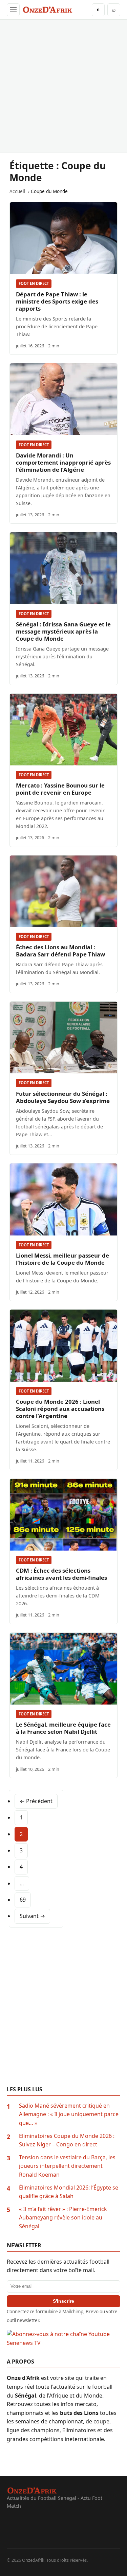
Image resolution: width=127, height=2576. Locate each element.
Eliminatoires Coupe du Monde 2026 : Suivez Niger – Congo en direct (67, 2140)
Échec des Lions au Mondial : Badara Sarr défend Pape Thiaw (60, 951)
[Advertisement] (63, 86)
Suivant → (32, 1916)
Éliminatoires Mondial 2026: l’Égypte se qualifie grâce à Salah (69, 2192)
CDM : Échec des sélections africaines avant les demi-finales (61, 1574)
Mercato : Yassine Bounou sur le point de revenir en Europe (60, 789)
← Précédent (36, 1801)
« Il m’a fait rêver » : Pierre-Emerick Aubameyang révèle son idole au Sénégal (63, 2218)
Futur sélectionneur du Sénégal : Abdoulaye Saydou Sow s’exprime (63, 1097)
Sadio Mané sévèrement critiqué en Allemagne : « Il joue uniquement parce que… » (69, 2114)
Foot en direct (34, 283)
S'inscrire (63, 2301)
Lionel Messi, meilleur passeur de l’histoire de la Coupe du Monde (62, 1259)
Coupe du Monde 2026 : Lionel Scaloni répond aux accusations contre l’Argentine (60, 1409)
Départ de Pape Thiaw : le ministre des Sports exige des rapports (57, 301)
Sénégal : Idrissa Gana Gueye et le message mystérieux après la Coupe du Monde (63, 631)
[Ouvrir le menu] (13, 10)
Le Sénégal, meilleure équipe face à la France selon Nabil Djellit (63, 1728)
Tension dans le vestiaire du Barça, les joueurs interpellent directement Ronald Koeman (67, 2166)
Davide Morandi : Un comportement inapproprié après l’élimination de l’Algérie (63, 462)
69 (23, 1900)
